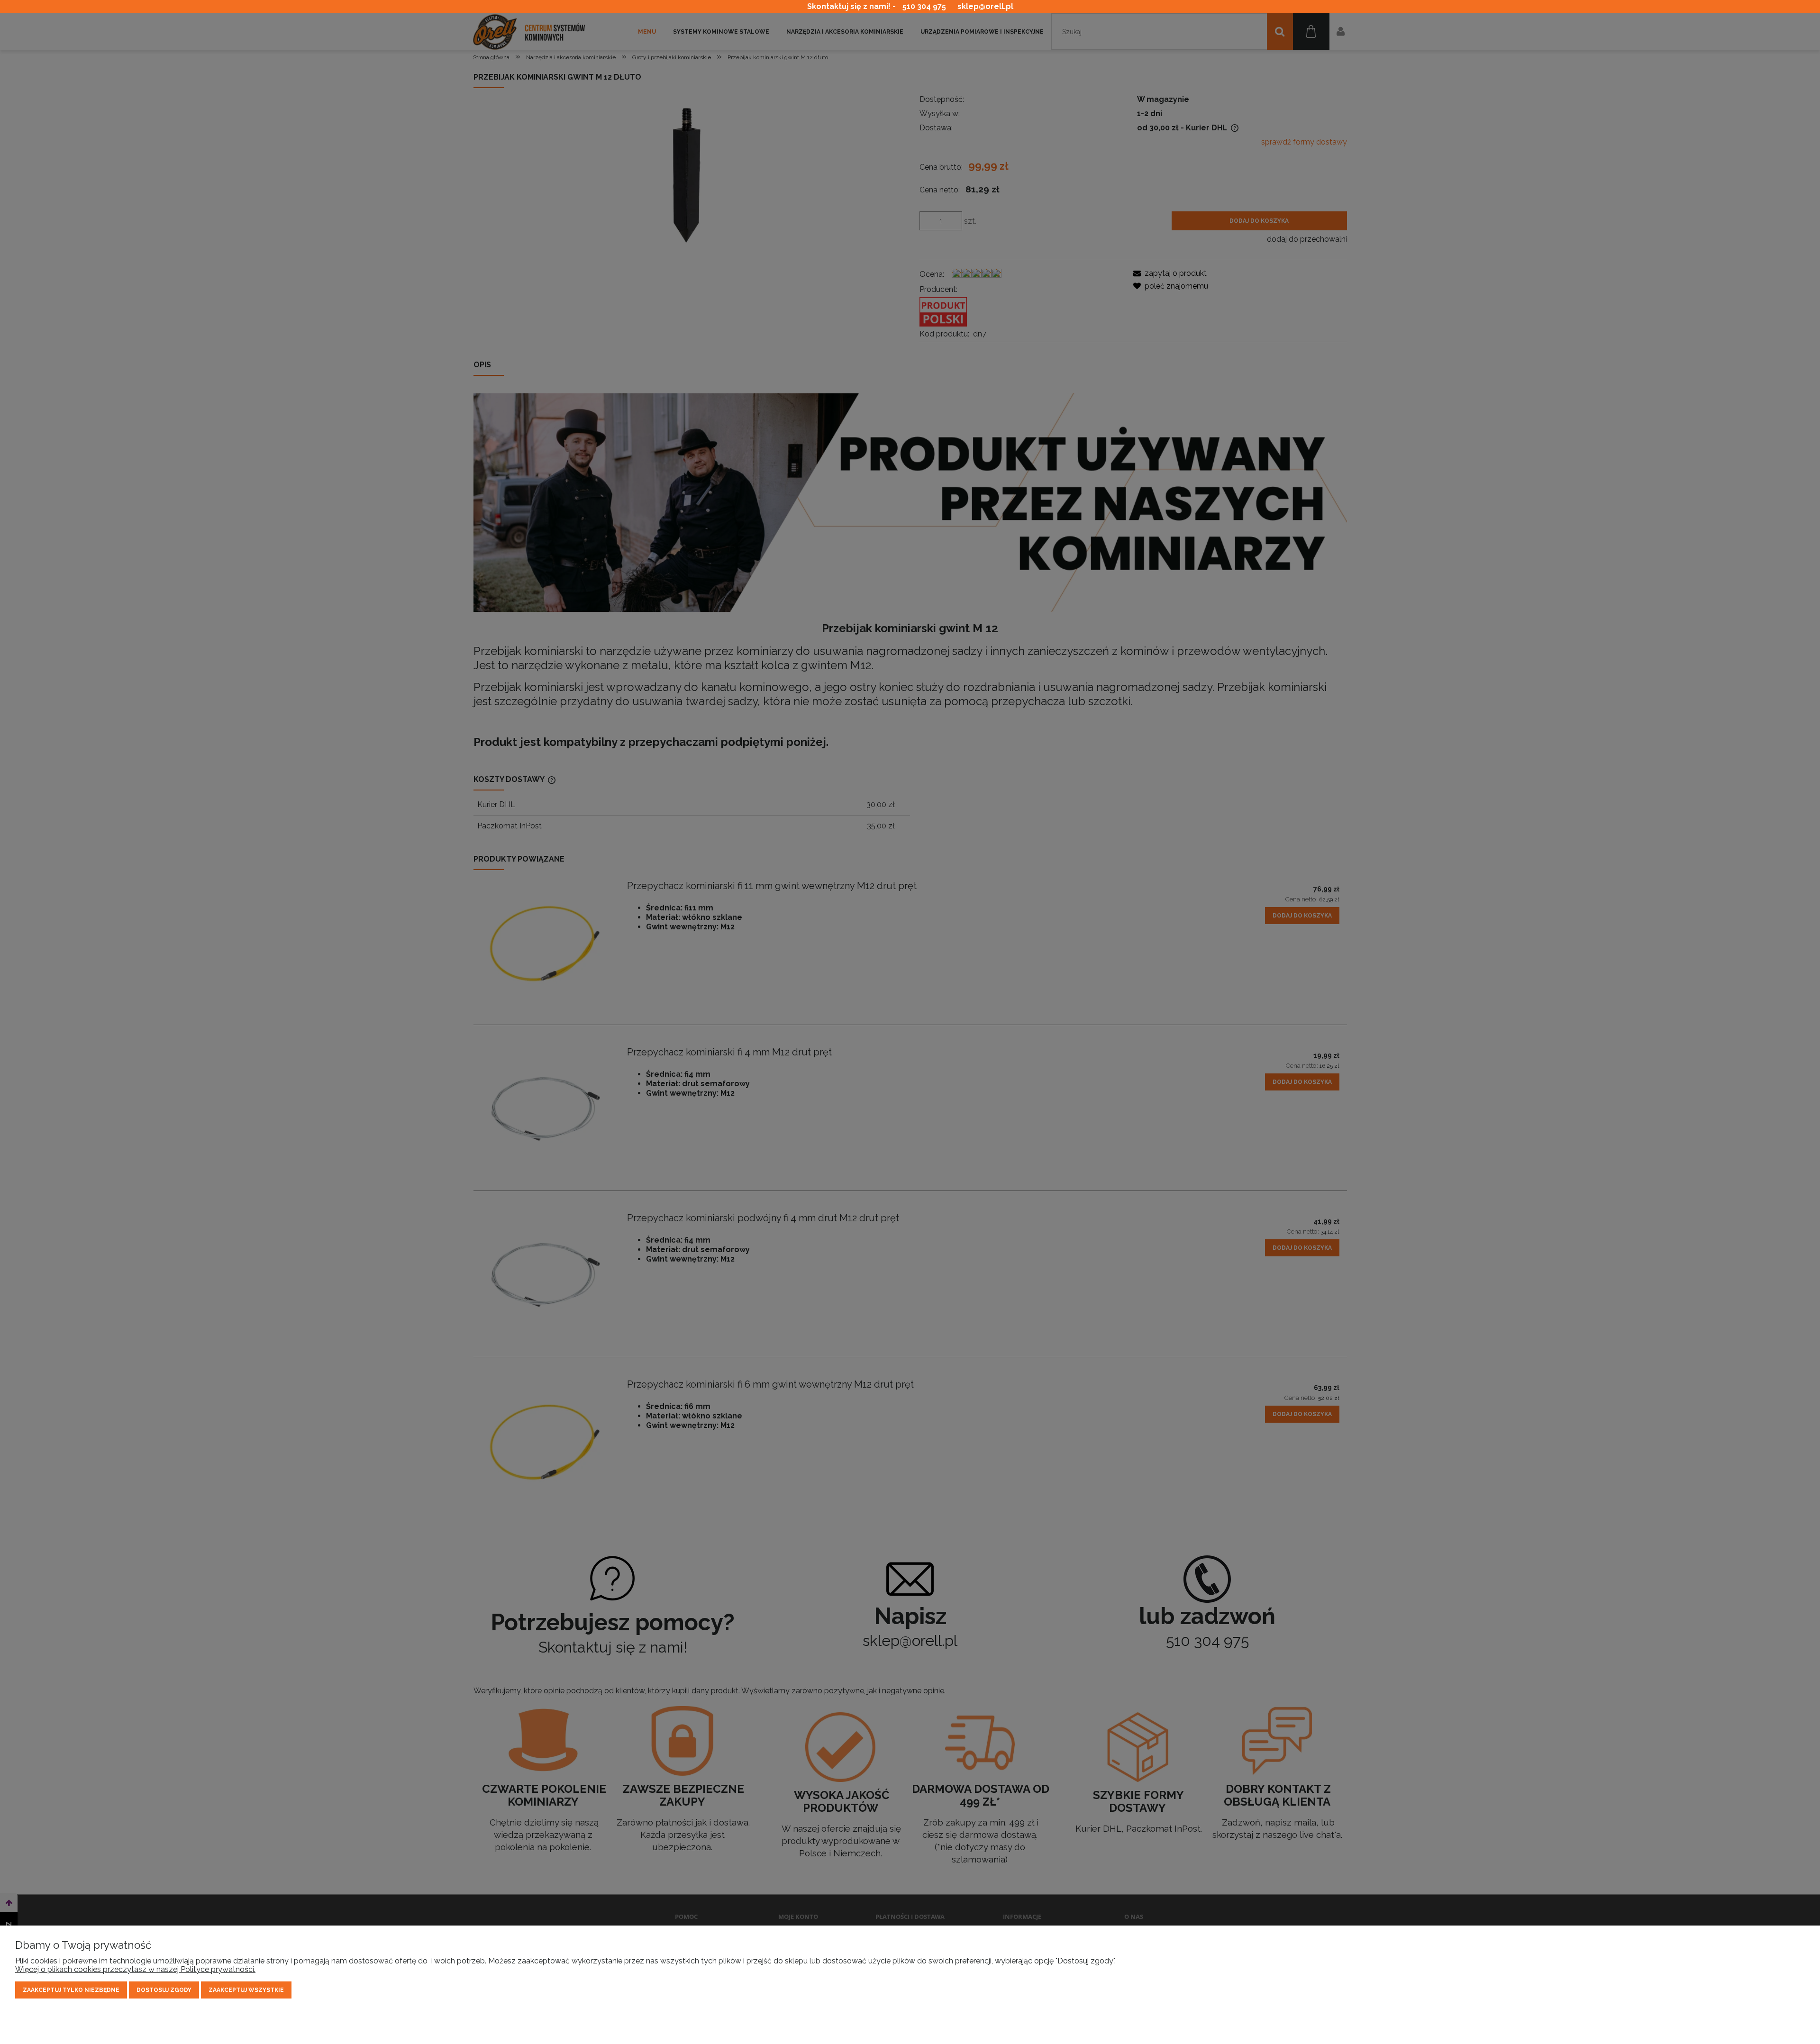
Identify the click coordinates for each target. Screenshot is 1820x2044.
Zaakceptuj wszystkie (246, 1990)
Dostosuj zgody (164, 1990)
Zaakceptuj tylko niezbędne (71, 1990)
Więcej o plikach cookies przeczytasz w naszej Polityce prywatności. (135, 1969)
